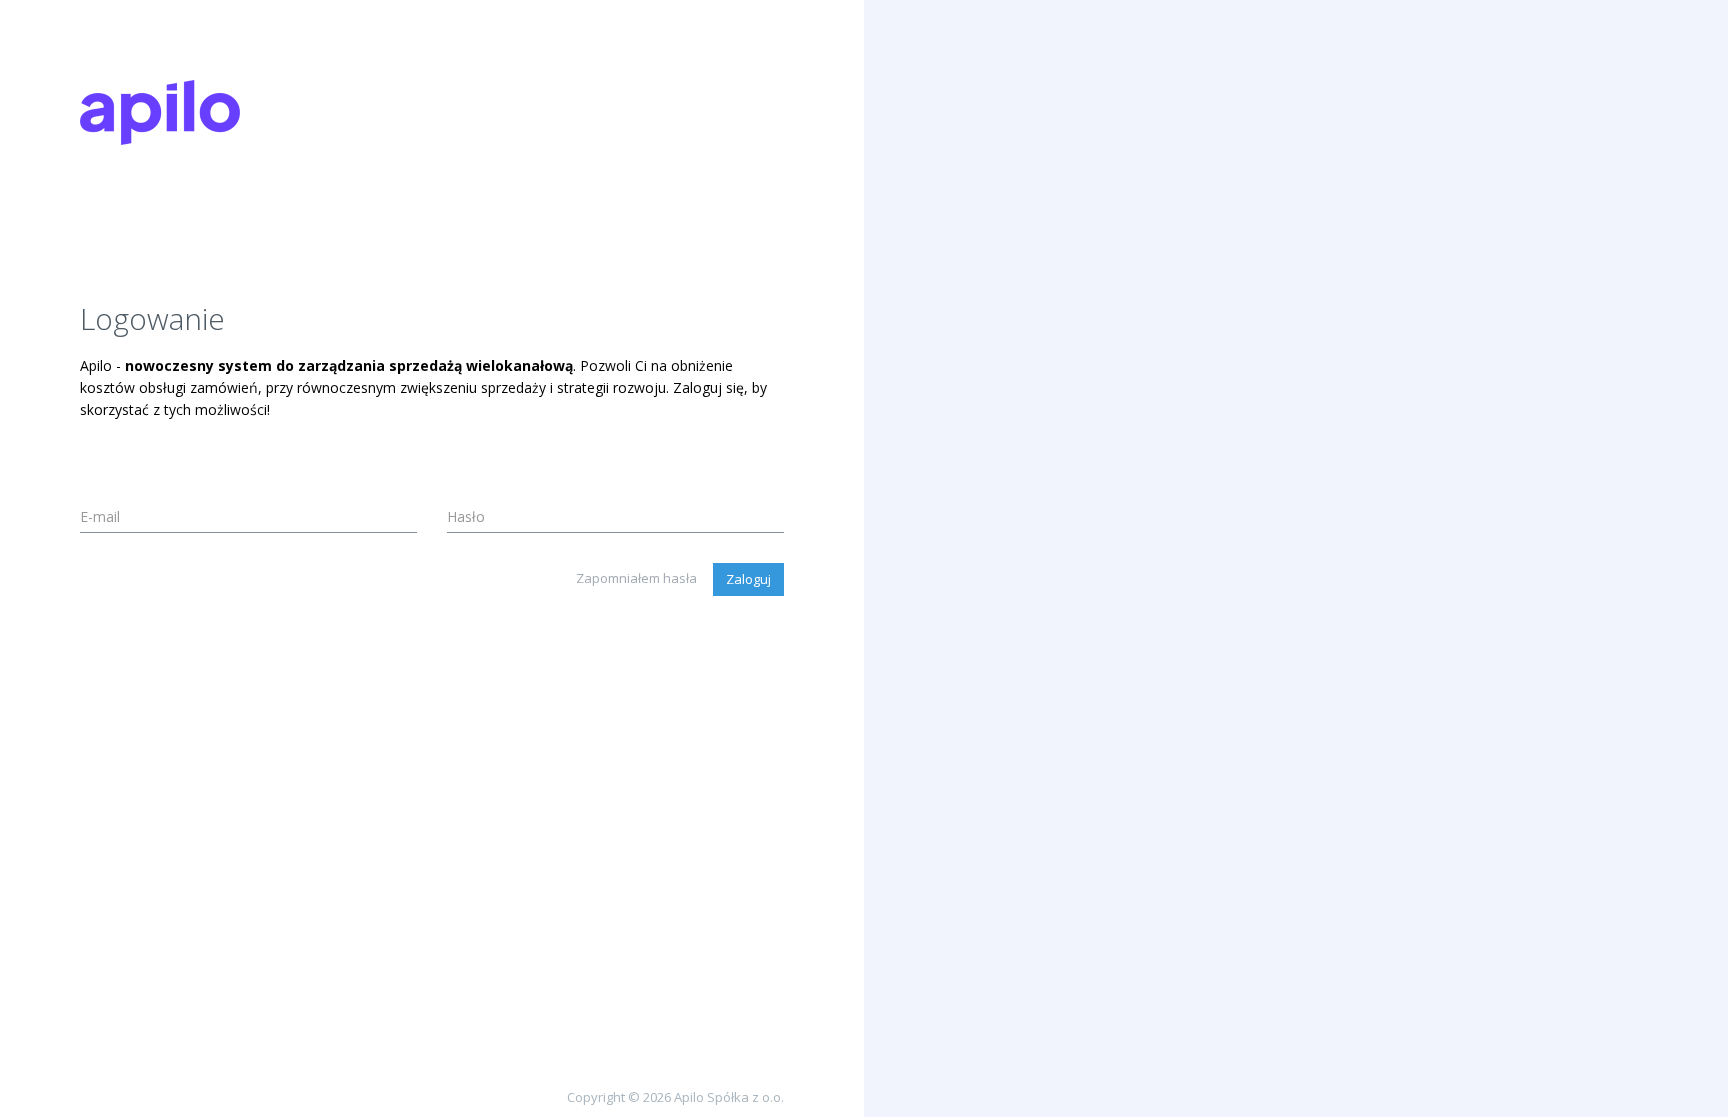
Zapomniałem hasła (636, 578)
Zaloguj (748, 579)
